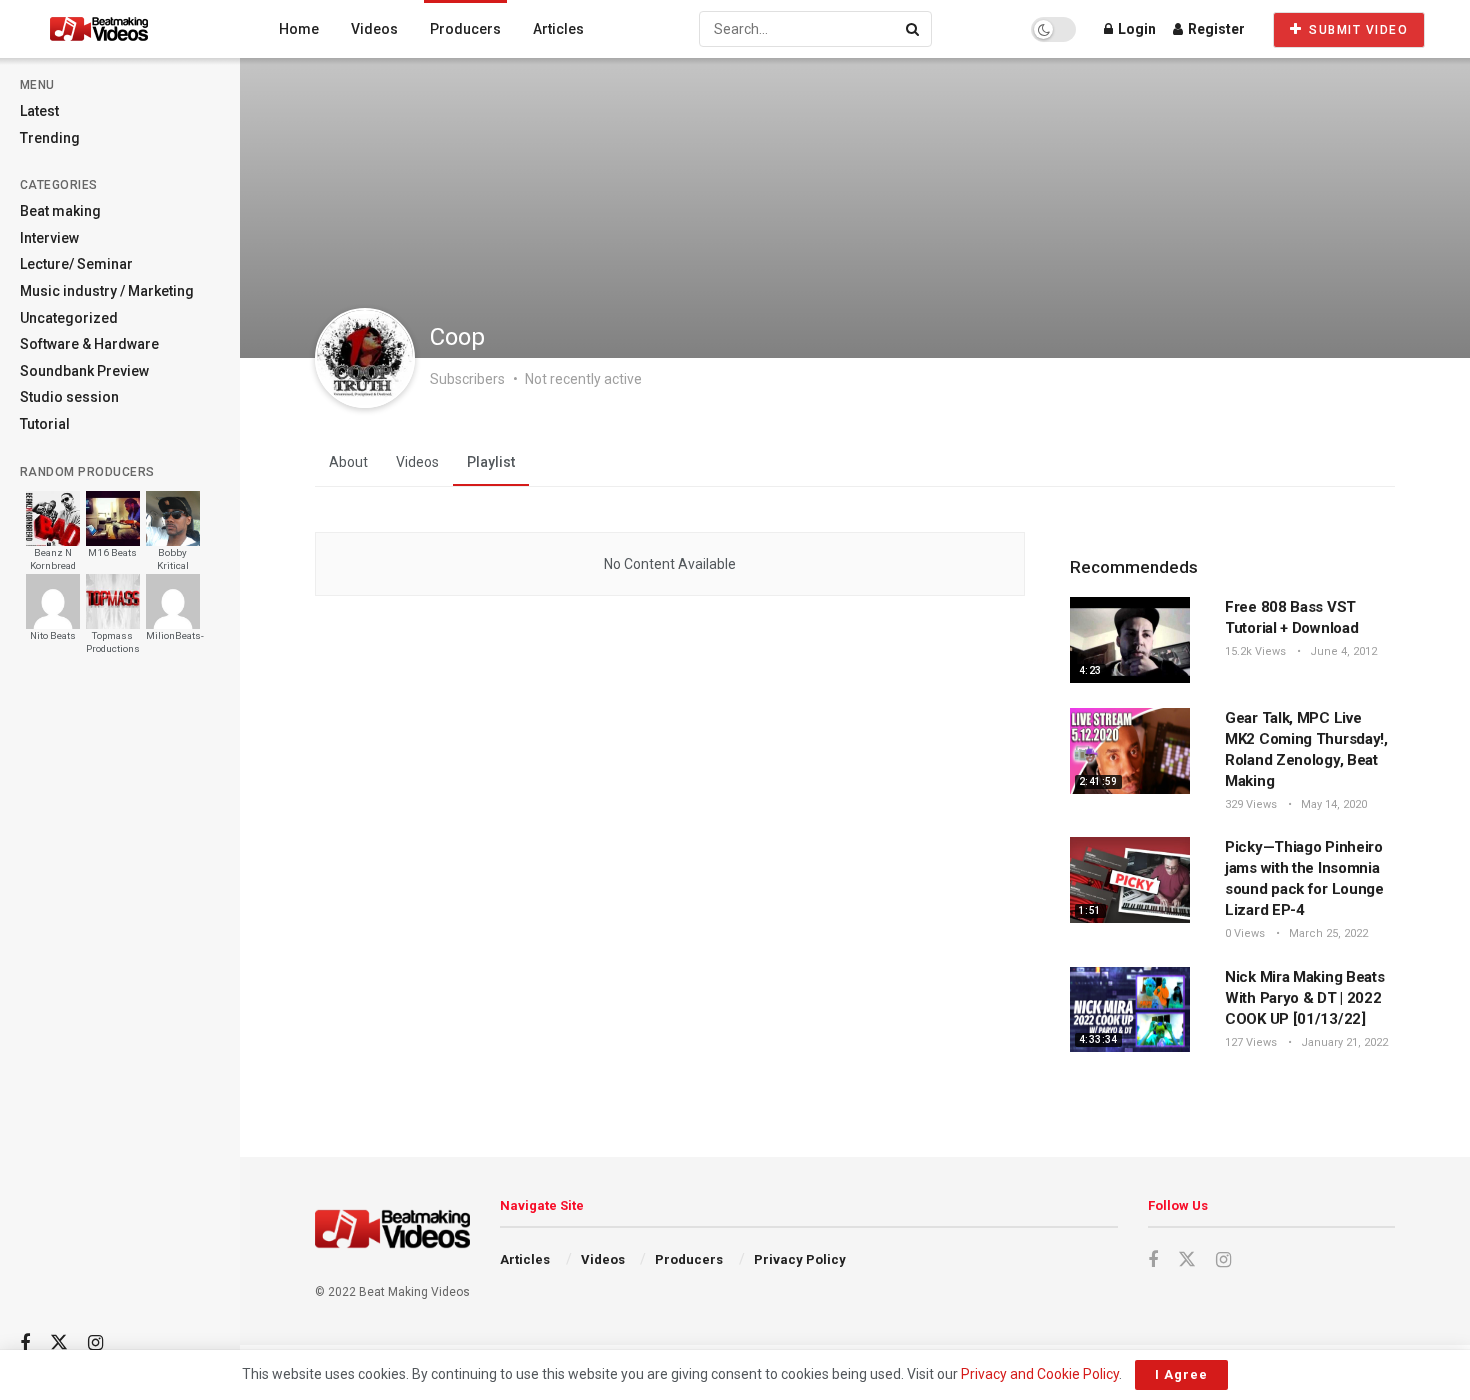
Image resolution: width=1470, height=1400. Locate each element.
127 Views (1251, 1042)
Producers (465, 29)
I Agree (1181, 1374)
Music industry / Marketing (107, 291)
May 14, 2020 (1332, 804)
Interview (49, 238)
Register (1215, 29)
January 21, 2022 (1343, 1042)
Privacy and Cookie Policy (1040, 1374)
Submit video (1357, 30)
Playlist (491, 462)
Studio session (69, 397)
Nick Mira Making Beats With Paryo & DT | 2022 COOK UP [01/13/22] (1304, 998)
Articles (558, 29)
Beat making (60, 211)
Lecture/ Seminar (76, 264)
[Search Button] (914, 29)
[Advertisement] (120, 1001)
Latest (39, 111)
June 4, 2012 (1342, 651)
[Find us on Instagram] (95, 1343)
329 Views (1251, 804)
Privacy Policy (800, 1259)
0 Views (1245, 933)
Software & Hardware (89, 344)
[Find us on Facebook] (25, 1343)
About (348, 462)
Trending (50, 138)
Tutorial (45, 424)
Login (1135, 29)
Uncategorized (69, 318)
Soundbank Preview (84, 371)
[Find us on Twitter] (59, 1343)
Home (299, 29)
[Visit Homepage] (136, 29)
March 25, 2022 (1327, 933)
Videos (374, 29)
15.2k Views (1255, 651)
